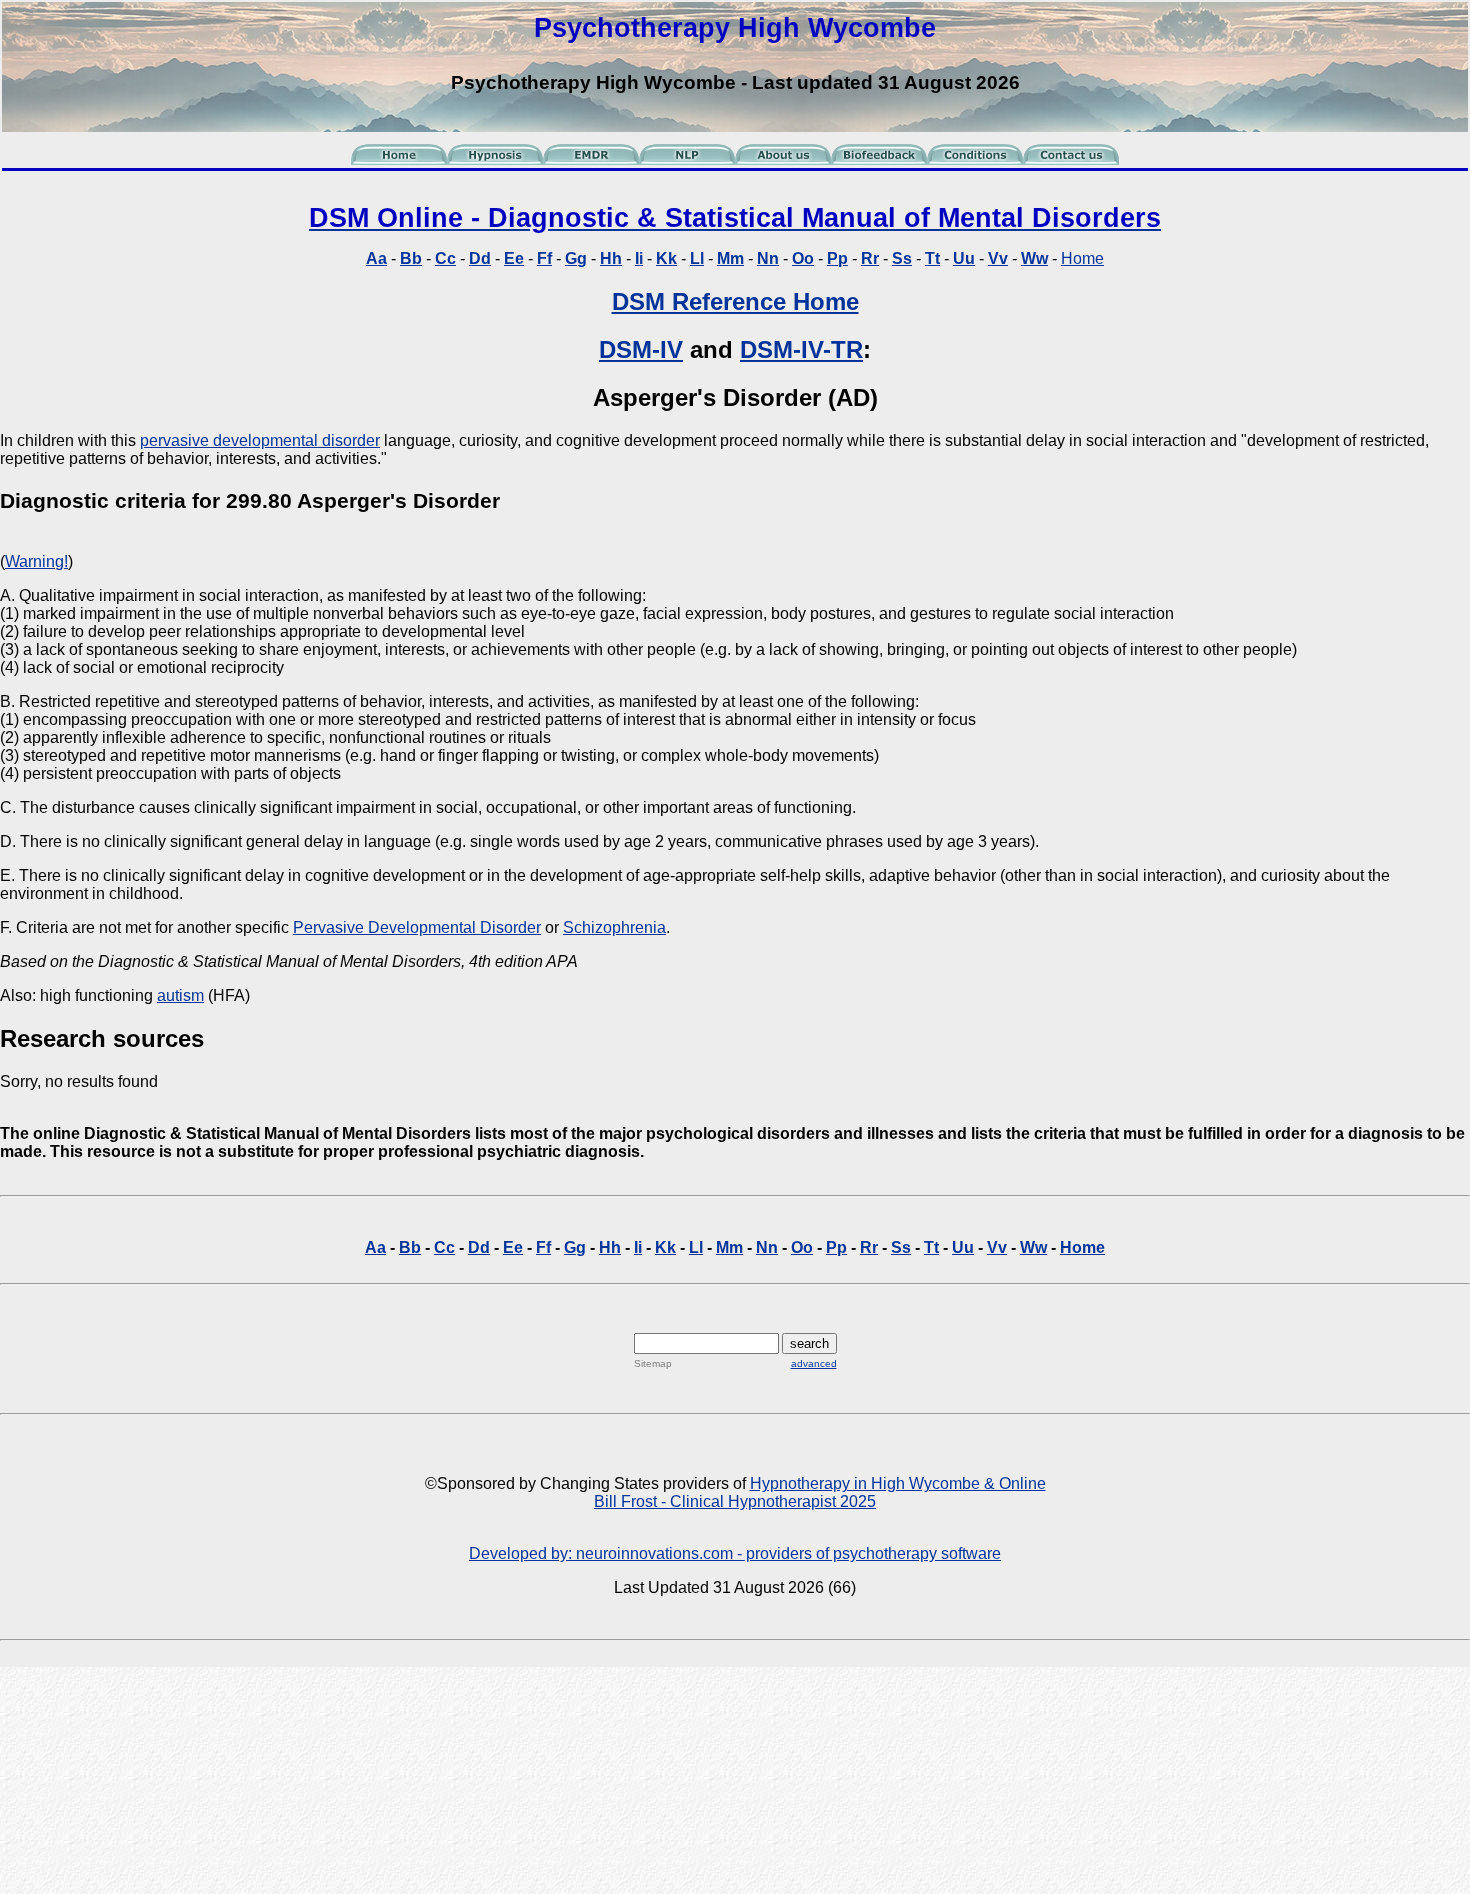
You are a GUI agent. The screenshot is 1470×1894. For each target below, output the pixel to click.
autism (180, 995)
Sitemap (653, 1363)
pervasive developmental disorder (260, 440)
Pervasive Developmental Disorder (417, 927)
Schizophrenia (614, 927)
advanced (814, 1363)
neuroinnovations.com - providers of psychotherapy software (788, 1553)
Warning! (36, 561)
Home (1082, 258)
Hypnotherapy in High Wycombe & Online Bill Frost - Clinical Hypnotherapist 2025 (820, 1492)
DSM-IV (641, 349)
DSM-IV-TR (801, 349)
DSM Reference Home (735, 301)
